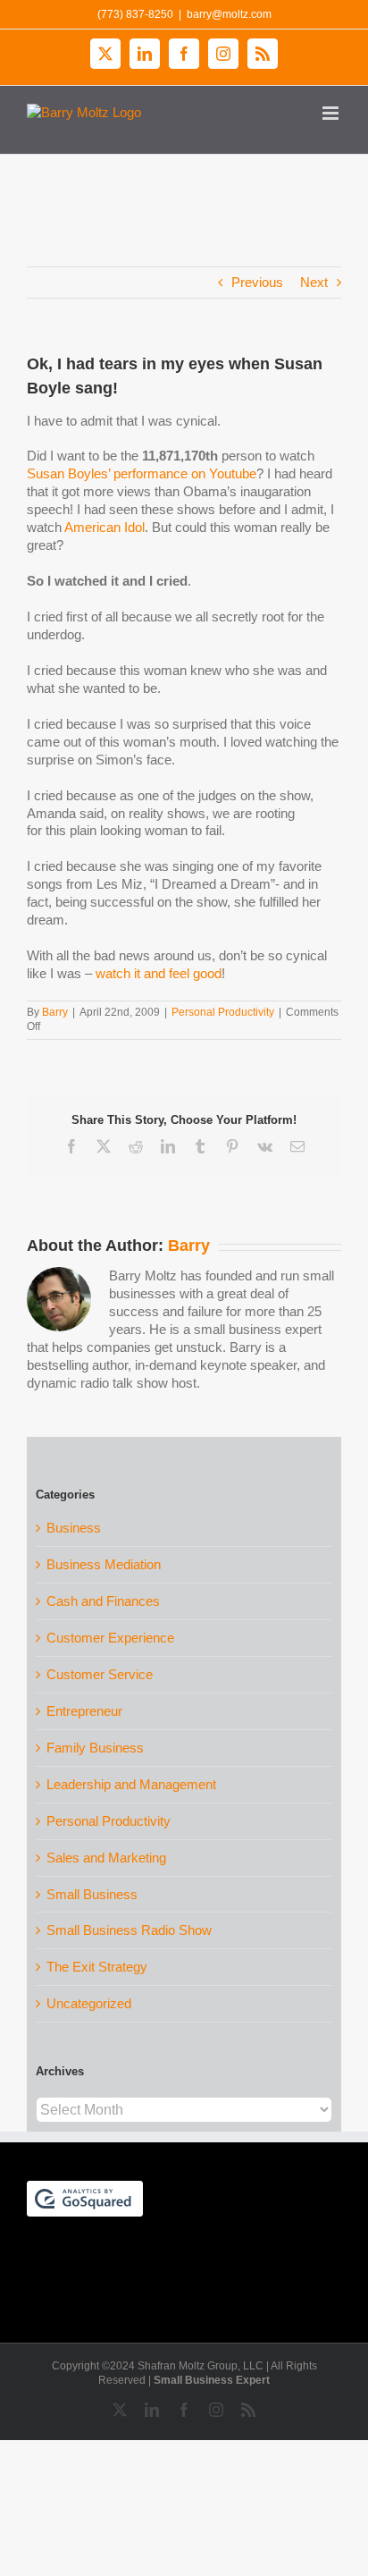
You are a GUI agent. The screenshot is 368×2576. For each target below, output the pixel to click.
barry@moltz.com (229, 14)
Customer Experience (110, 1638)
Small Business (92, 1894)
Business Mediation (104, 1564)
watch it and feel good (159, 973)
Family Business (95, 1748)
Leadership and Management (131, 1784)
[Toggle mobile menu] (332, 113)
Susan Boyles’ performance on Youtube (142, 473)
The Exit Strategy (97, 1967)
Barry (55, 1012)
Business (74, 1528)
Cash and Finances (103, 1601)
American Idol (105, 527)
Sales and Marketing (106, 1858)
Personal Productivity (223, 1012)
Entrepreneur (84, 1711)
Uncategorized (89, 2003)
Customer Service (100, 1674)
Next (314, 282)
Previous (257, 282)
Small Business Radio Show (129, 1930)
